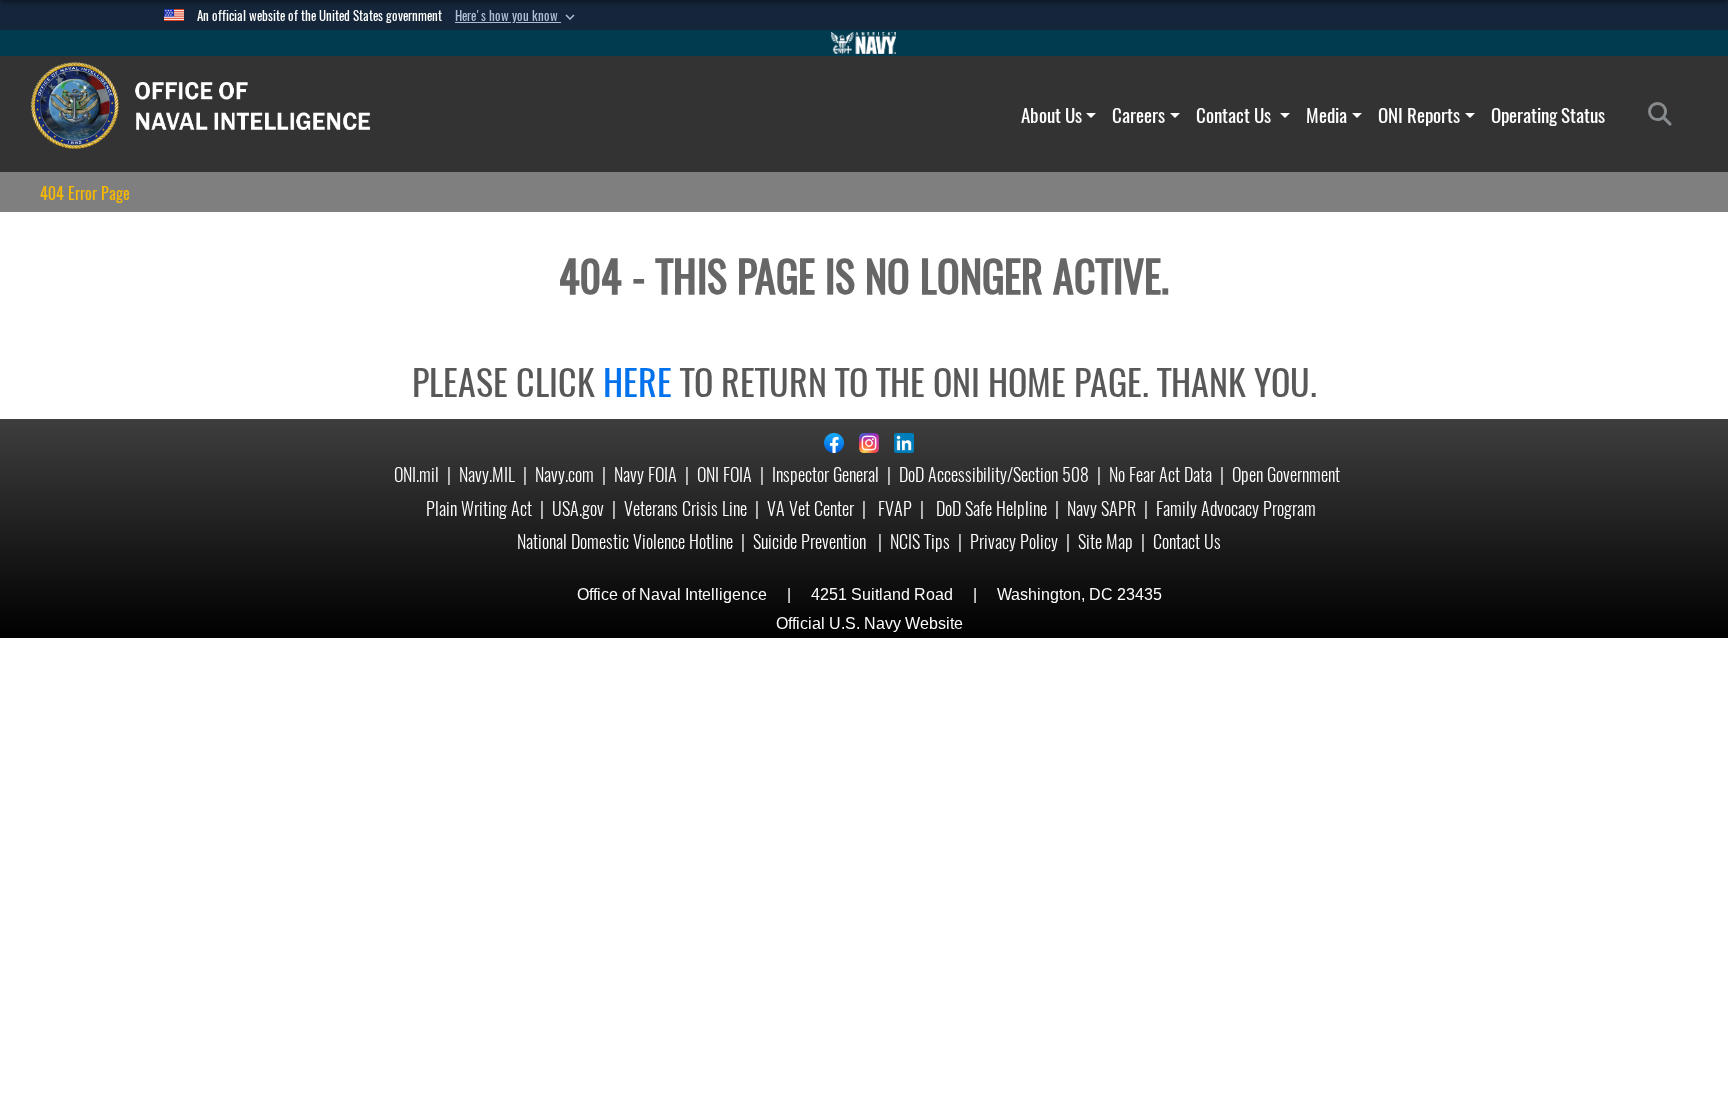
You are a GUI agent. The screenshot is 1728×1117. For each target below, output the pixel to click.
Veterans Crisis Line (685, 508)
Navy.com (564, 474)
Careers (1138, 115)
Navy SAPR (1101, 508)
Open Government (1286, 474)
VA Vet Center (810, 508)
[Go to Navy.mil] (864, 43)
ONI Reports (1419, 115)
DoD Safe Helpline (991, 508)
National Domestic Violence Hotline (625, 541)
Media (1326, 115)
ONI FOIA (724, 474)
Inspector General (825, 474)
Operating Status (1548, 115)
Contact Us (1235, 115)
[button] (517, 16)
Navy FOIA (645, 474)
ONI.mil (416, 474)
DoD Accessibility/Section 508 (994, 474)
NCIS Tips (920, 541)
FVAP (895, 508)
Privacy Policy (1014, 541)
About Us (1051, 115)
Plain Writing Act (479, 508)
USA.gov (578, 508)
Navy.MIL (487, 474)
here (637, 382)
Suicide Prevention (811, 541)
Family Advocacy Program (1236, 508)
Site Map (1105, 541)
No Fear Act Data (1160, 474)
